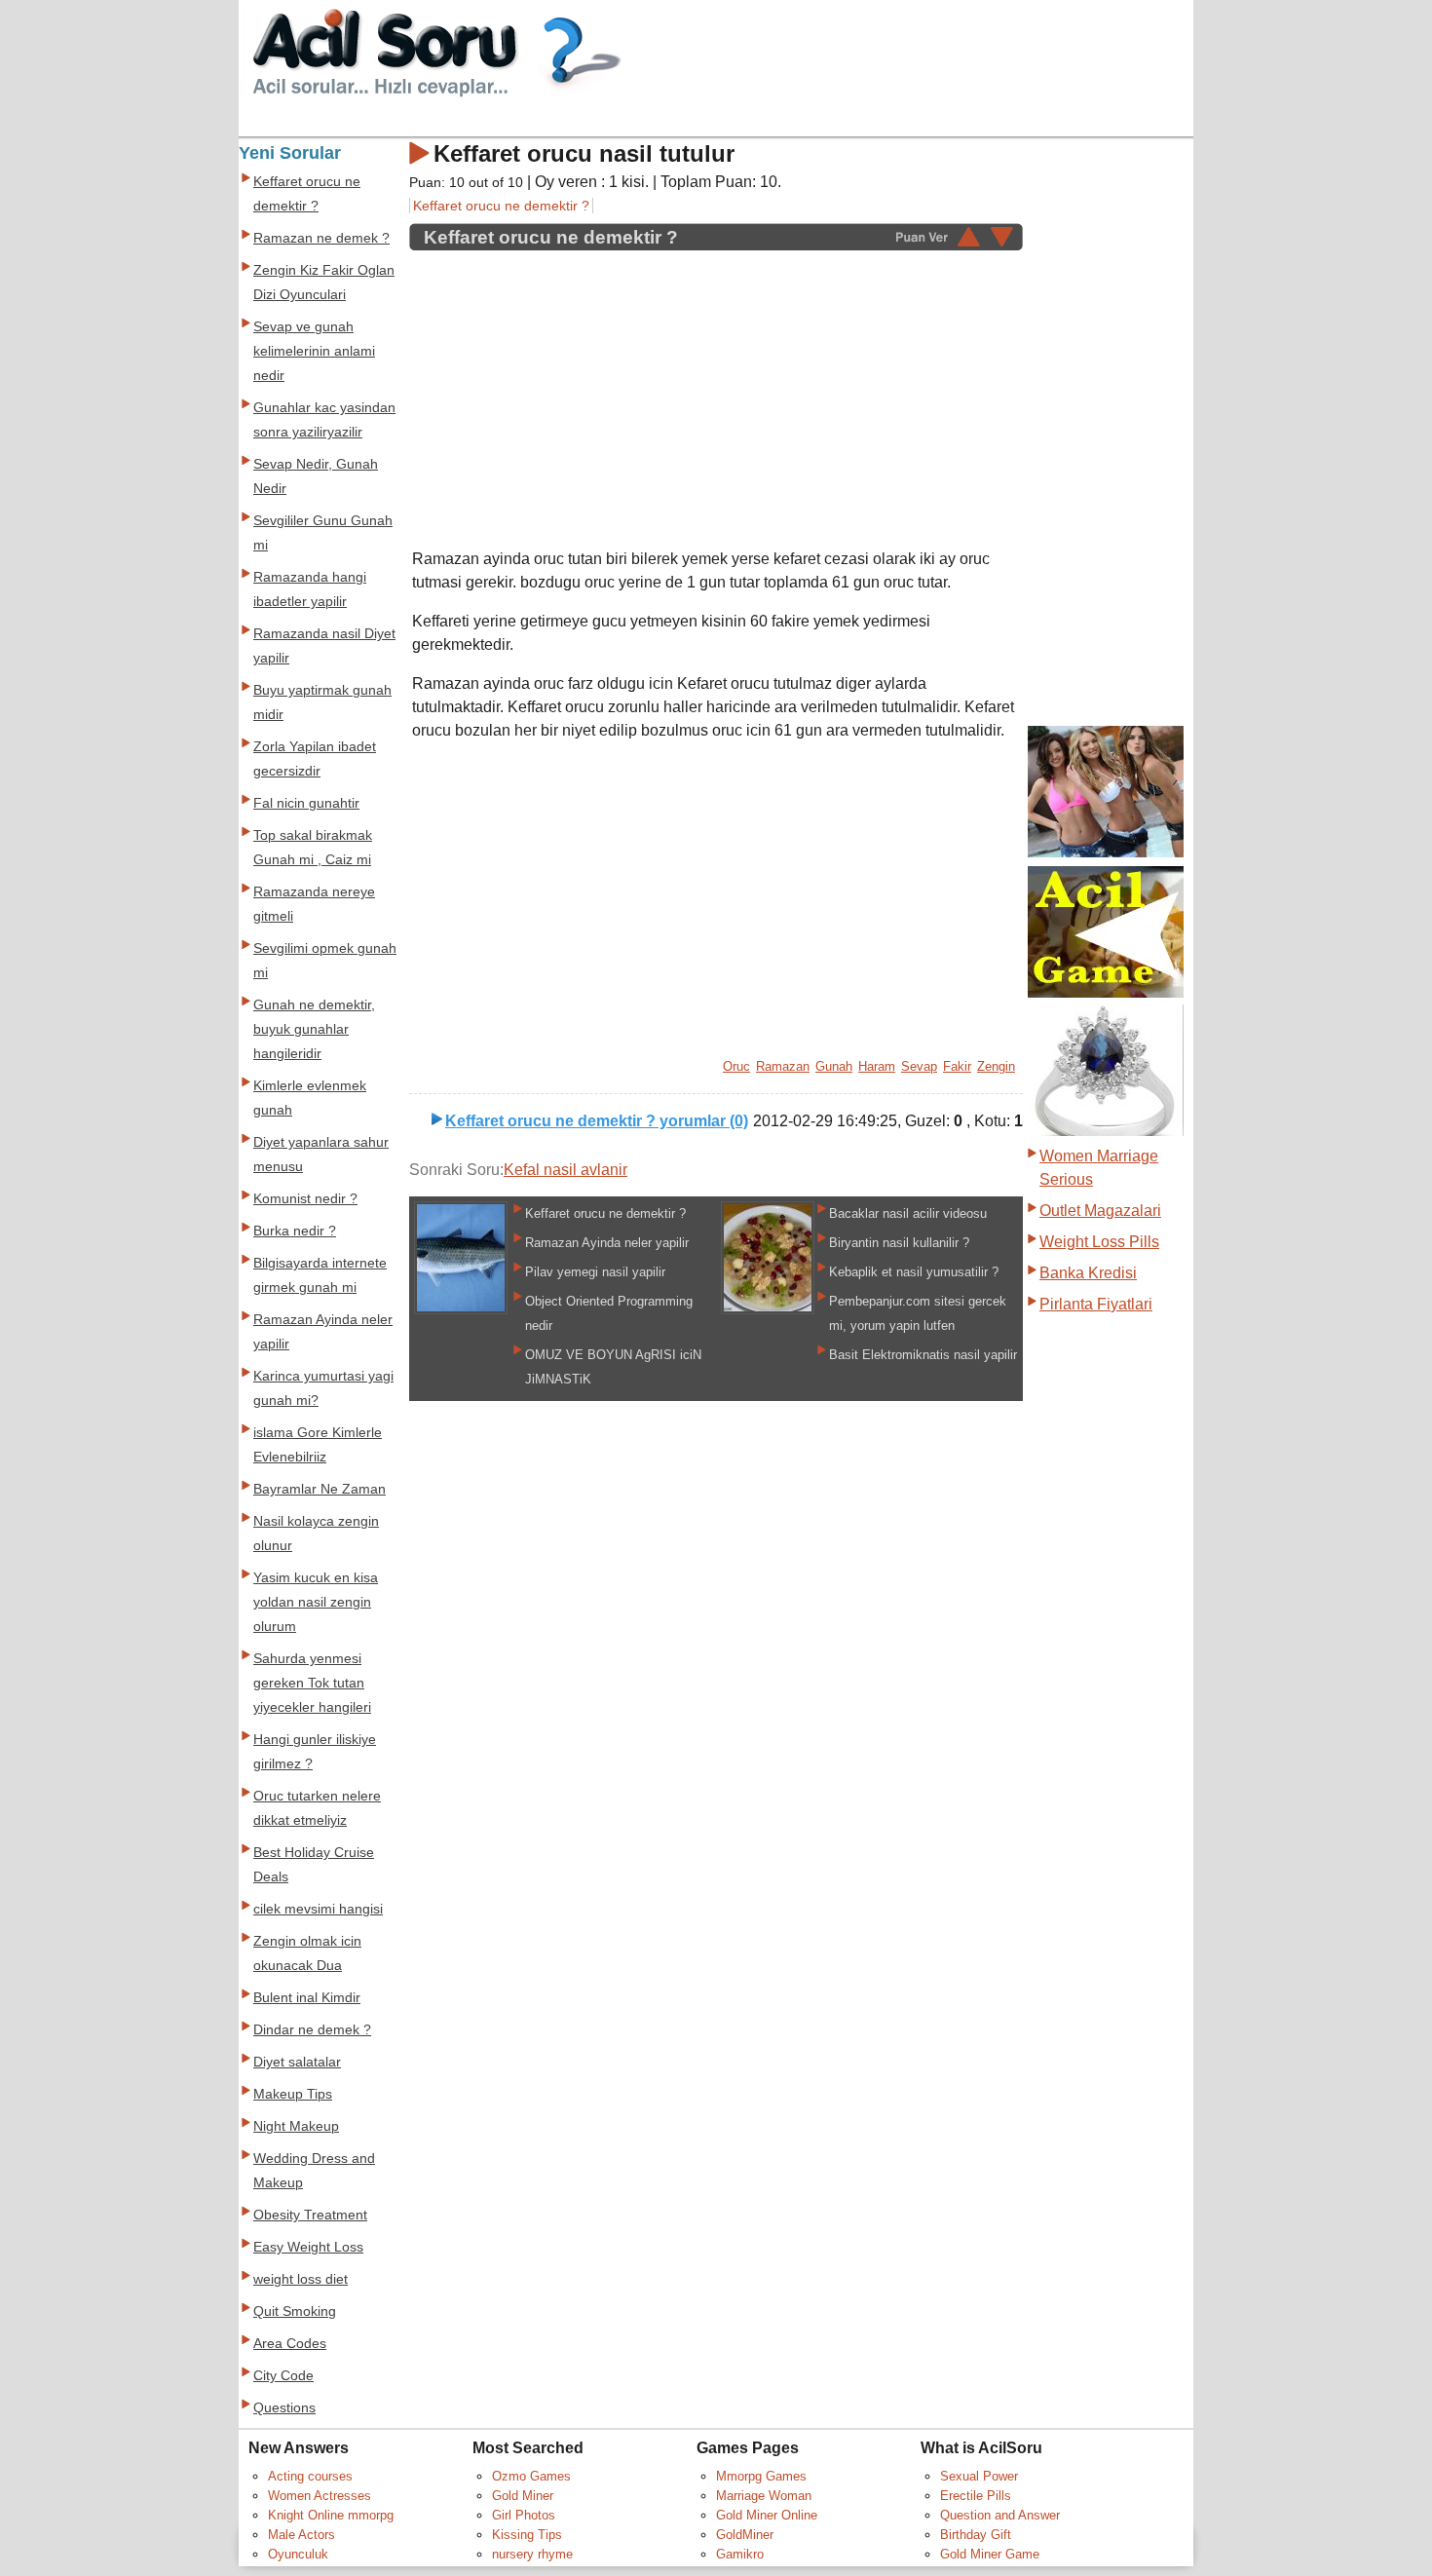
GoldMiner (745, 2535)
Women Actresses (320, 2496)
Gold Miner (523, 2496)
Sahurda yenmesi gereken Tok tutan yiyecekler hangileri (312, 1683)
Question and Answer (1000, 2515)
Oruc (736, 1066)
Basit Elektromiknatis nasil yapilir (923, 1355)
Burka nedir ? (295, 1231)
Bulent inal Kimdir (307, 1998)
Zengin (996, 1066)
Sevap (919, 1066)
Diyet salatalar (297, 2062)
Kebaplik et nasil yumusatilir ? (914, 1272)
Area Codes (290, 2344)
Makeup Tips (293, 2094)
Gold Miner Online (767, 2515)
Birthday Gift (976, 2535)
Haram (877, 1066)
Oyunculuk (298, 2554)
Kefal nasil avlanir (565, 1170)
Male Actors (301, 2535)
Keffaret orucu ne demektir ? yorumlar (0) (597, 1121)
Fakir (957, 1066)
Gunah (834, 1066)
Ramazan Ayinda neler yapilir (607, 1243)
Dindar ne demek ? (312, 2030)
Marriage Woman (764, 2496)
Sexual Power (979, 2476)
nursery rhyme (532, 2554)
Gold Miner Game (990, 2554)
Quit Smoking (295, 2311)
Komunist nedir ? (305, 1199)
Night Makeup (296, 2126)
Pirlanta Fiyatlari (1096, 1304)
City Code (283, 2376)
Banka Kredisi (1088, 1273)
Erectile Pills (976, 2496)
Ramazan (783, 1066)
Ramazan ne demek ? (321, 238)
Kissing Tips (527, 2535)
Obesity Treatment (310, 2215)
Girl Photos (524, 2515)
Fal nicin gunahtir (306, 803)
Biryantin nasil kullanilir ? (899, 1243)
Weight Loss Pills (1099, 1242)
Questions (284, 2408)
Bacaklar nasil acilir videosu (908, 1213)
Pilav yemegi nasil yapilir (595, 1272)
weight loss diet (301, 2279)
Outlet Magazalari (1100, 1211)
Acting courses (310, 2476)
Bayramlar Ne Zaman (320, 1489)
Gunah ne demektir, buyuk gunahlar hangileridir (314, 1029)
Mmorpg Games (761, 2476)
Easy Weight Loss (308, 2247)
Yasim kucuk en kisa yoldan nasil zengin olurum (316, 1602)
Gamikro (740, 2554)
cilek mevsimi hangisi (318, 1909)
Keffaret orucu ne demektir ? (501, 206)
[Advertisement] (576, 389)
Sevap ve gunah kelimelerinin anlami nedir (314, 351)
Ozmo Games (531, 2476)
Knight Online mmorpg (331, 2515)
